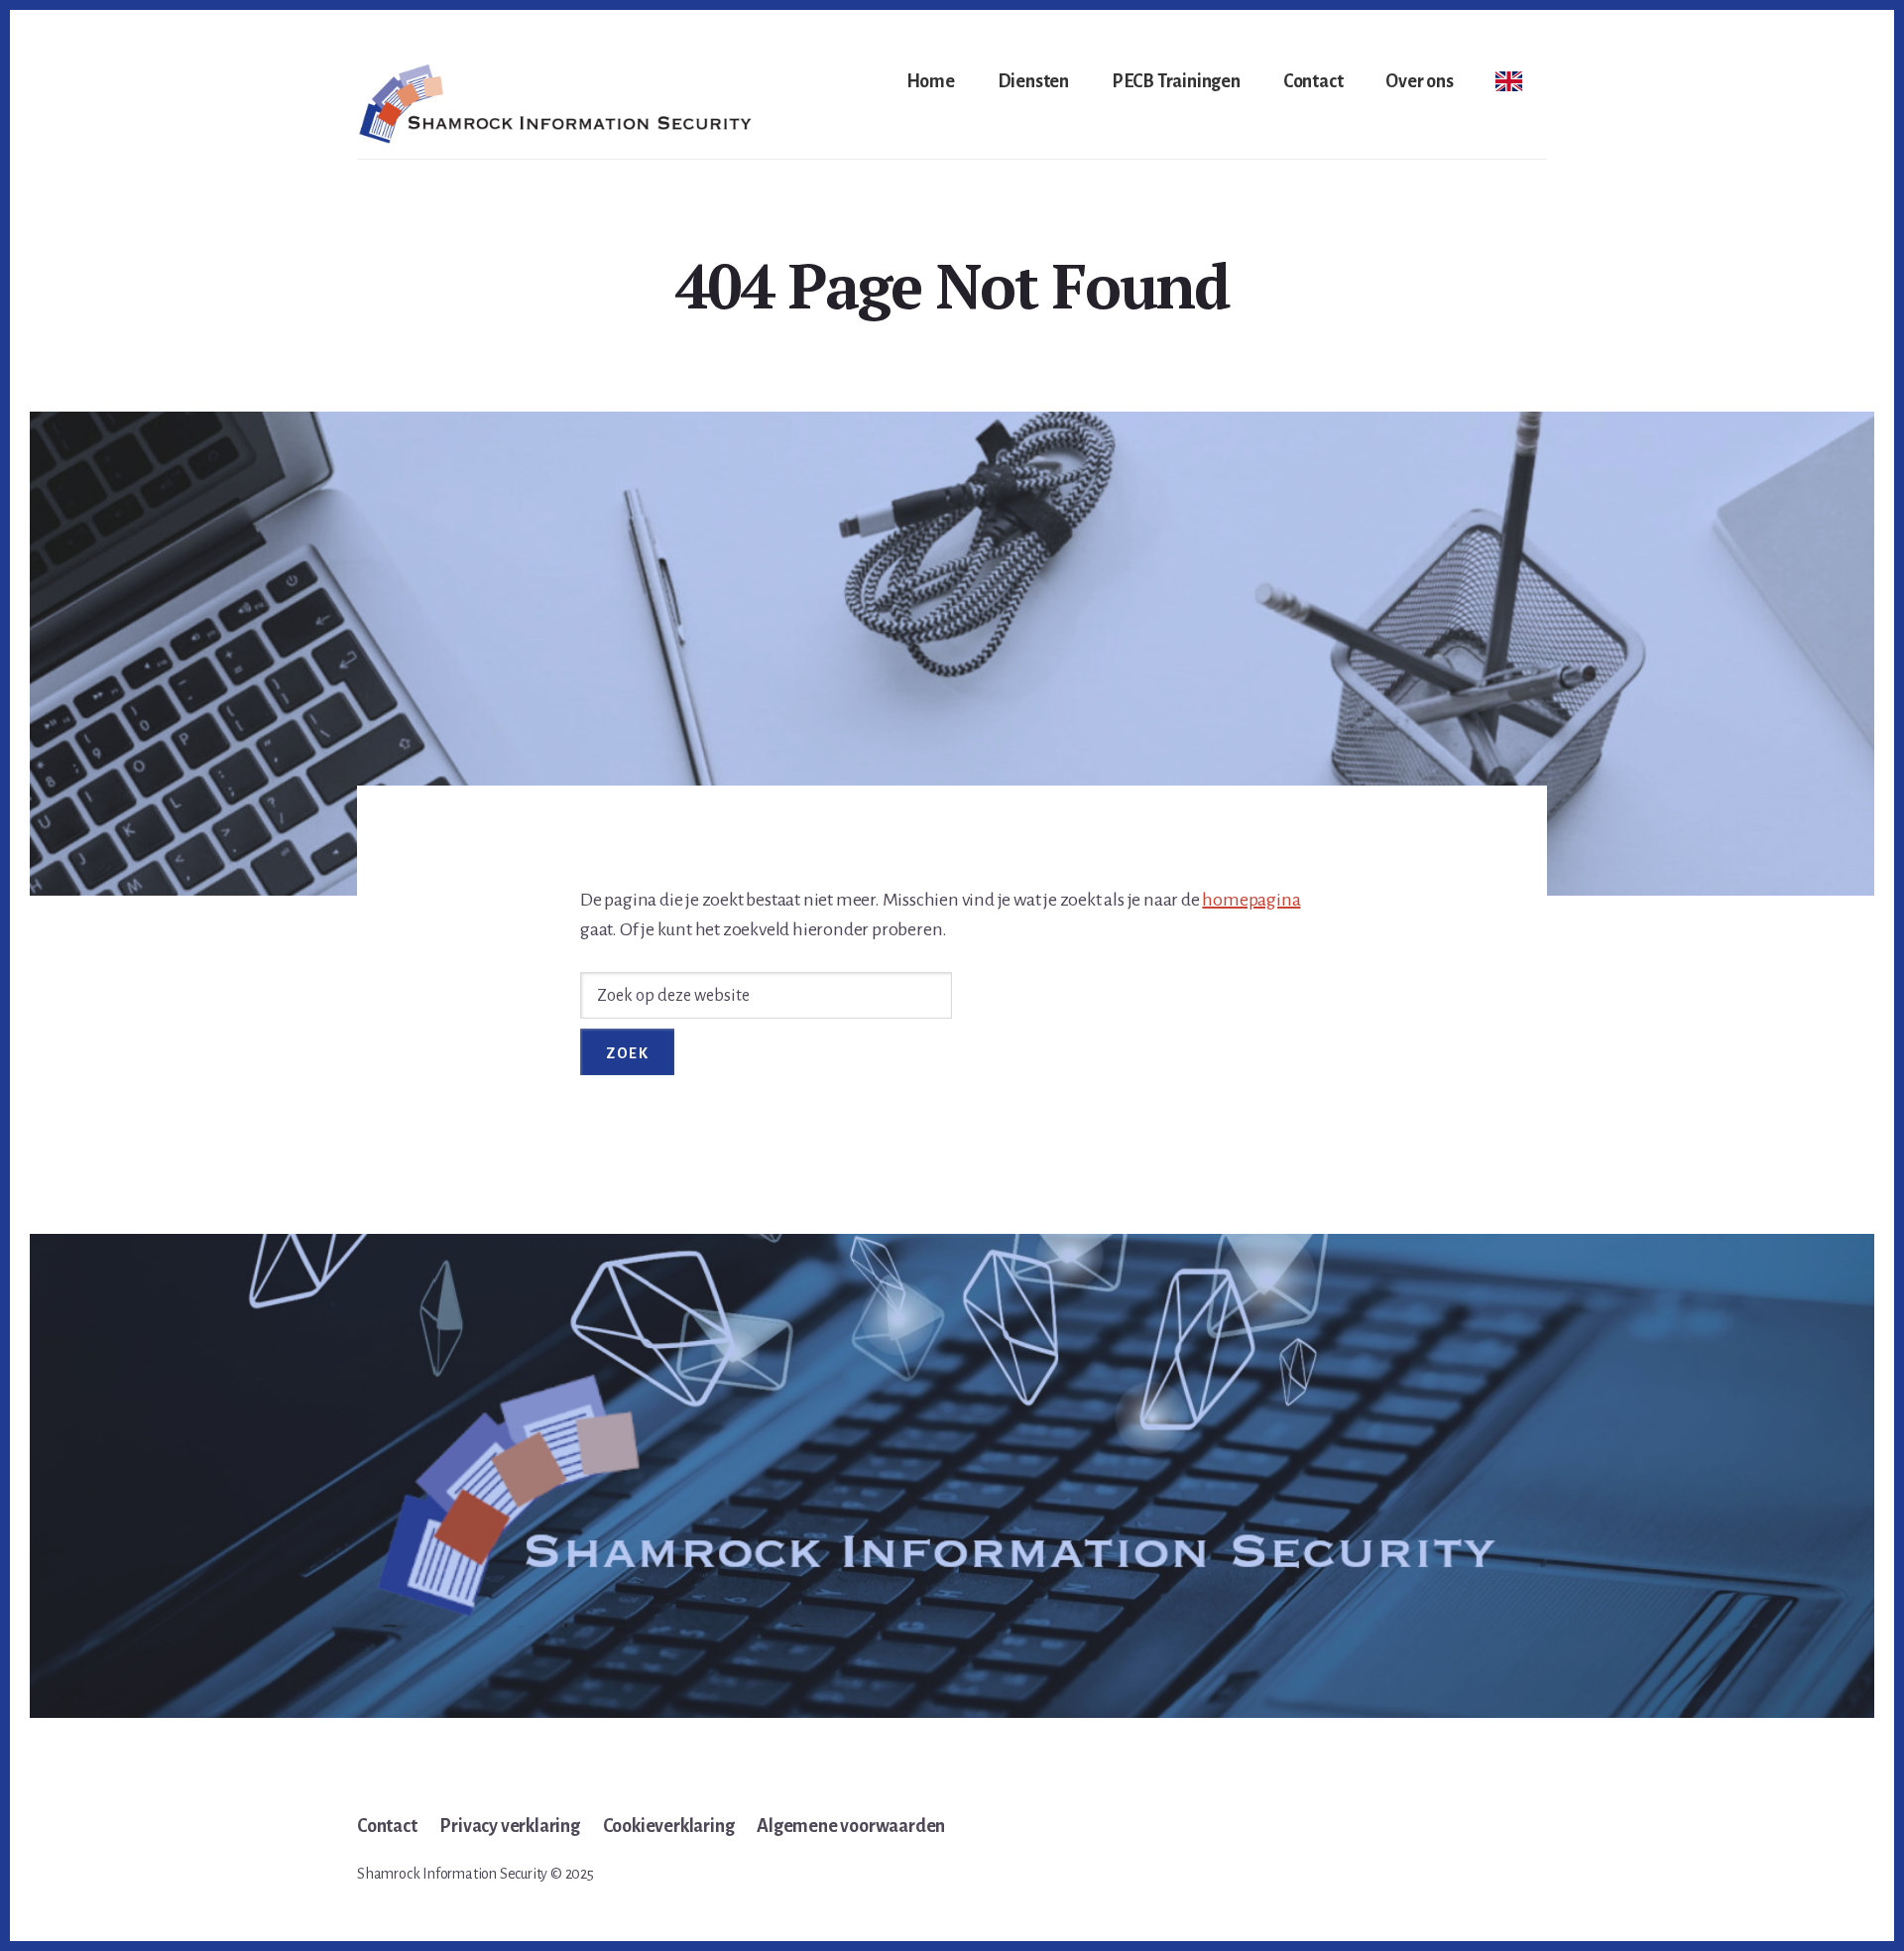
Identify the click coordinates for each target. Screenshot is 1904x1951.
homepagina (1251, 900)
